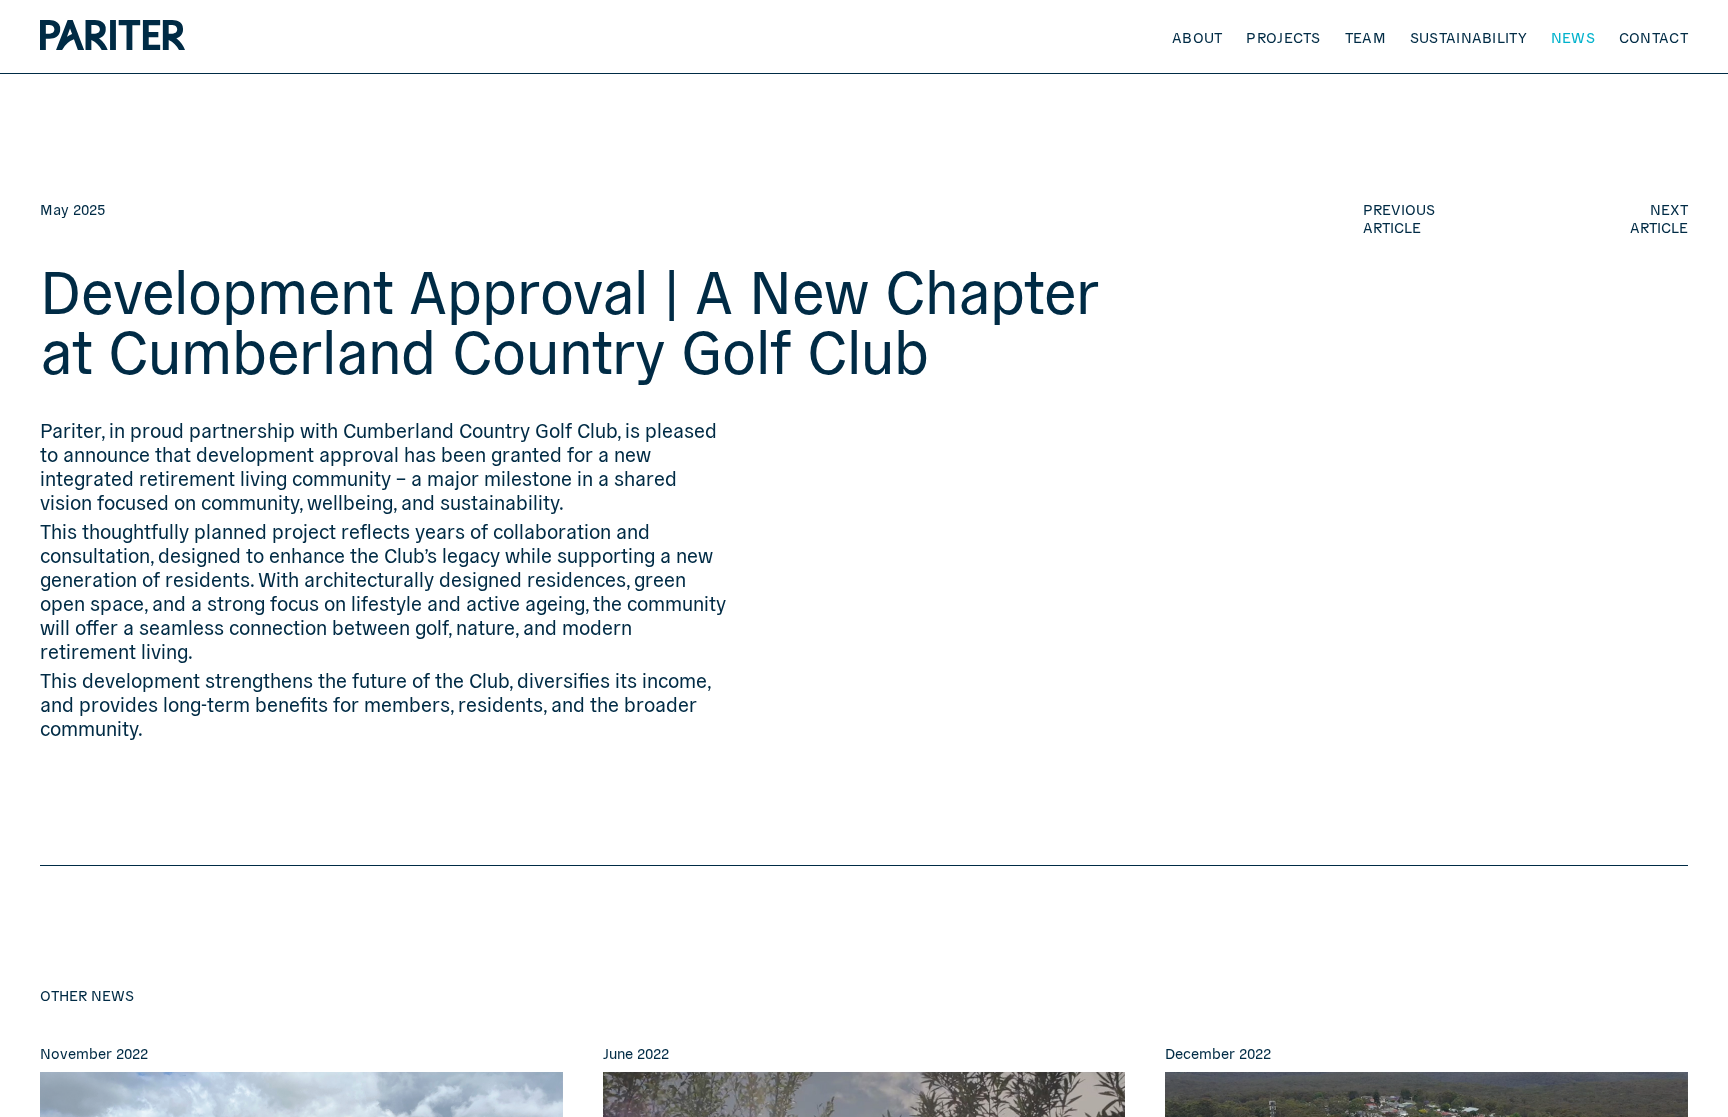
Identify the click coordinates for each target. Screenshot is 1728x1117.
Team (1365, 36)
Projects (1283, 36)
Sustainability (1468, 36)
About (1197, 36)
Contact (1653, 36)
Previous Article (1399, 218)
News (1573, 36)
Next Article (1659, 218)
